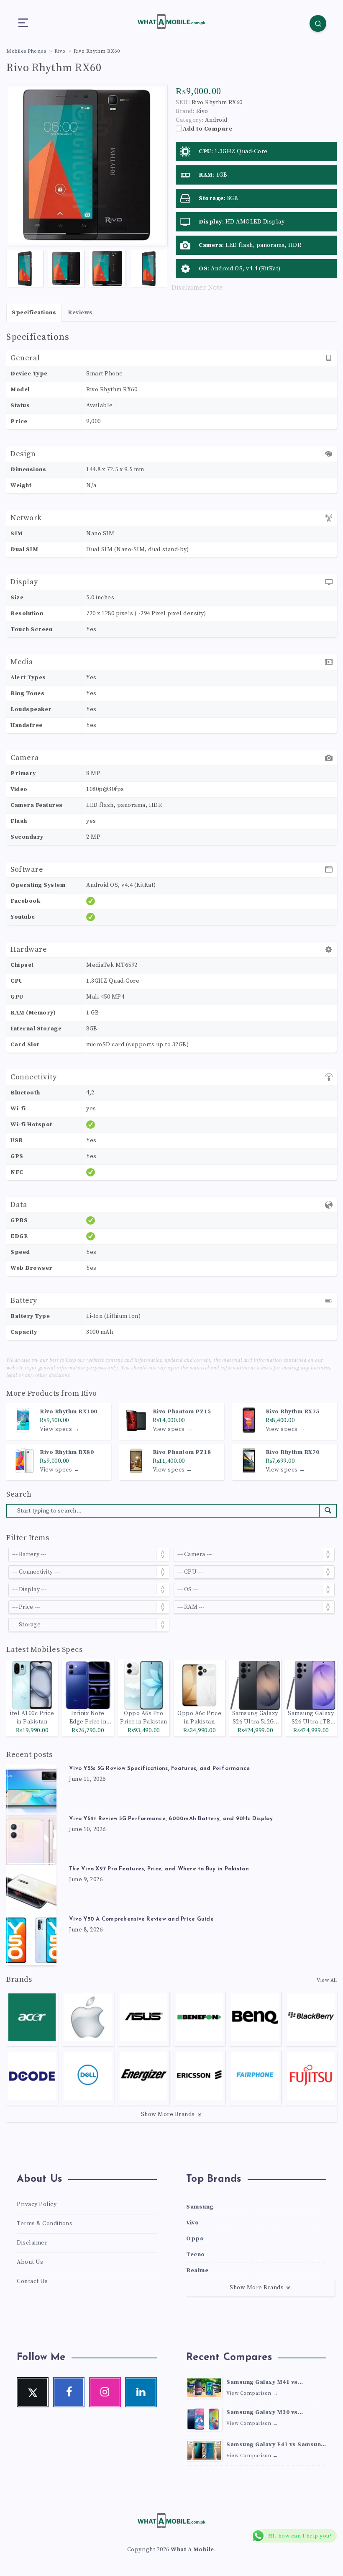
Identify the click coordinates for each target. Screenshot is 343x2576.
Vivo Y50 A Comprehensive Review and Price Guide (141, 1919)
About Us (30, 2262)
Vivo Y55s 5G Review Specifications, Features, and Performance (159, 1768)
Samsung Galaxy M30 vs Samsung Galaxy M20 (262, 2413)
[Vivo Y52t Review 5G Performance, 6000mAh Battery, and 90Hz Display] (31, 1840)
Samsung (200, 2207)
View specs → (60, 1429)
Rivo (89, 1393)
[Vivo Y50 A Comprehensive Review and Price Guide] (31, 1940)
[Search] (318, 23)
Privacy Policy (37, 2204)
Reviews (80, 313)
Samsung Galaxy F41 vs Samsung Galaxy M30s (276, 2445)
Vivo (192, 2223)
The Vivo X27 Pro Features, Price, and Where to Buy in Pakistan (159, 1869)
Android (216, 120)
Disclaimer (32, 2243)
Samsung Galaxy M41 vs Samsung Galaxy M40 (262, 2383)
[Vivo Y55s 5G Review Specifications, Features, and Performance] (31, 1790)
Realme (197, 2270)
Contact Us (32, 2281)
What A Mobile (192, 2550)
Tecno (196, 2255)
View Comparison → (252, 2393)
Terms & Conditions (45, 2224)
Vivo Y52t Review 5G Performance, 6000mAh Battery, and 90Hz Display (171, 1819)
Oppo (195, 2239)
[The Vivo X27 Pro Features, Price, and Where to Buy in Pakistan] (31, 1890)
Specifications (34, 313)
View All (327, 1980)
